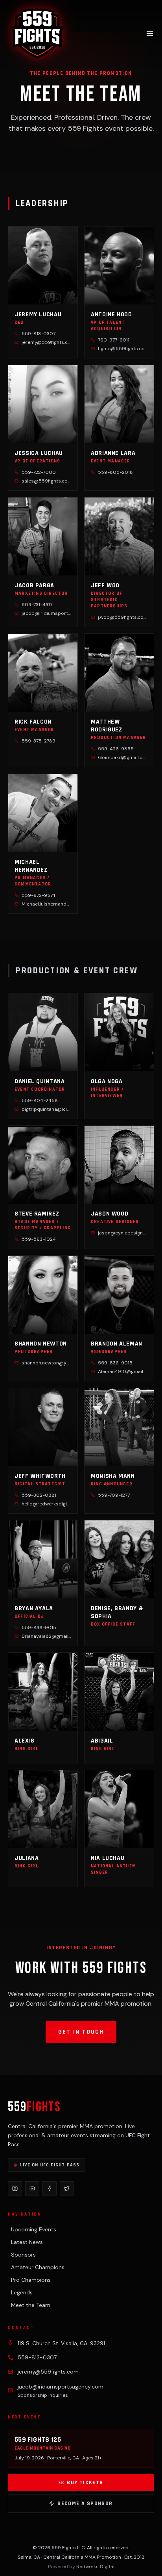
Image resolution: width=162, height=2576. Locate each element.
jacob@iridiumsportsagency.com (61, 2387)
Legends (22, 2292)
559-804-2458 (40, 1101)
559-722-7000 (39, 472)
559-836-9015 (115, 1363)
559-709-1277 (114, 1495)
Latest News (27, 2242)
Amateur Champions (38, 2267)
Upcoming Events (34, 2229)
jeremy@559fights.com (48, 2372)
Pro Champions (31, 2280)
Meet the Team (31, 2305)
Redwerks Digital (95, 2567)
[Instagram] (15, 2188)
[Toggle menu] (150, 33)
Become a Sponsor (85, 2504)
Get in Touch (81, 2032)
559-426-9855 (116, 749)
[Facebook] (50, 2188)
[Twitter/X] (67, 2188)
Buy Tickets (85, 2483)
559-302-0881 (39, 1495)
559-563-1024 (39, 1239)
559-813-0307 (39, 334)
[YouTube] (32, 2188)
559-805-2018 (115, 472)
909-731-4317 (37, 605)
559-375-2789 (39, 741)
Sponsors (23, 2255)
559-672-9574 (39, 895)
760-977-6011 (114, 340)
